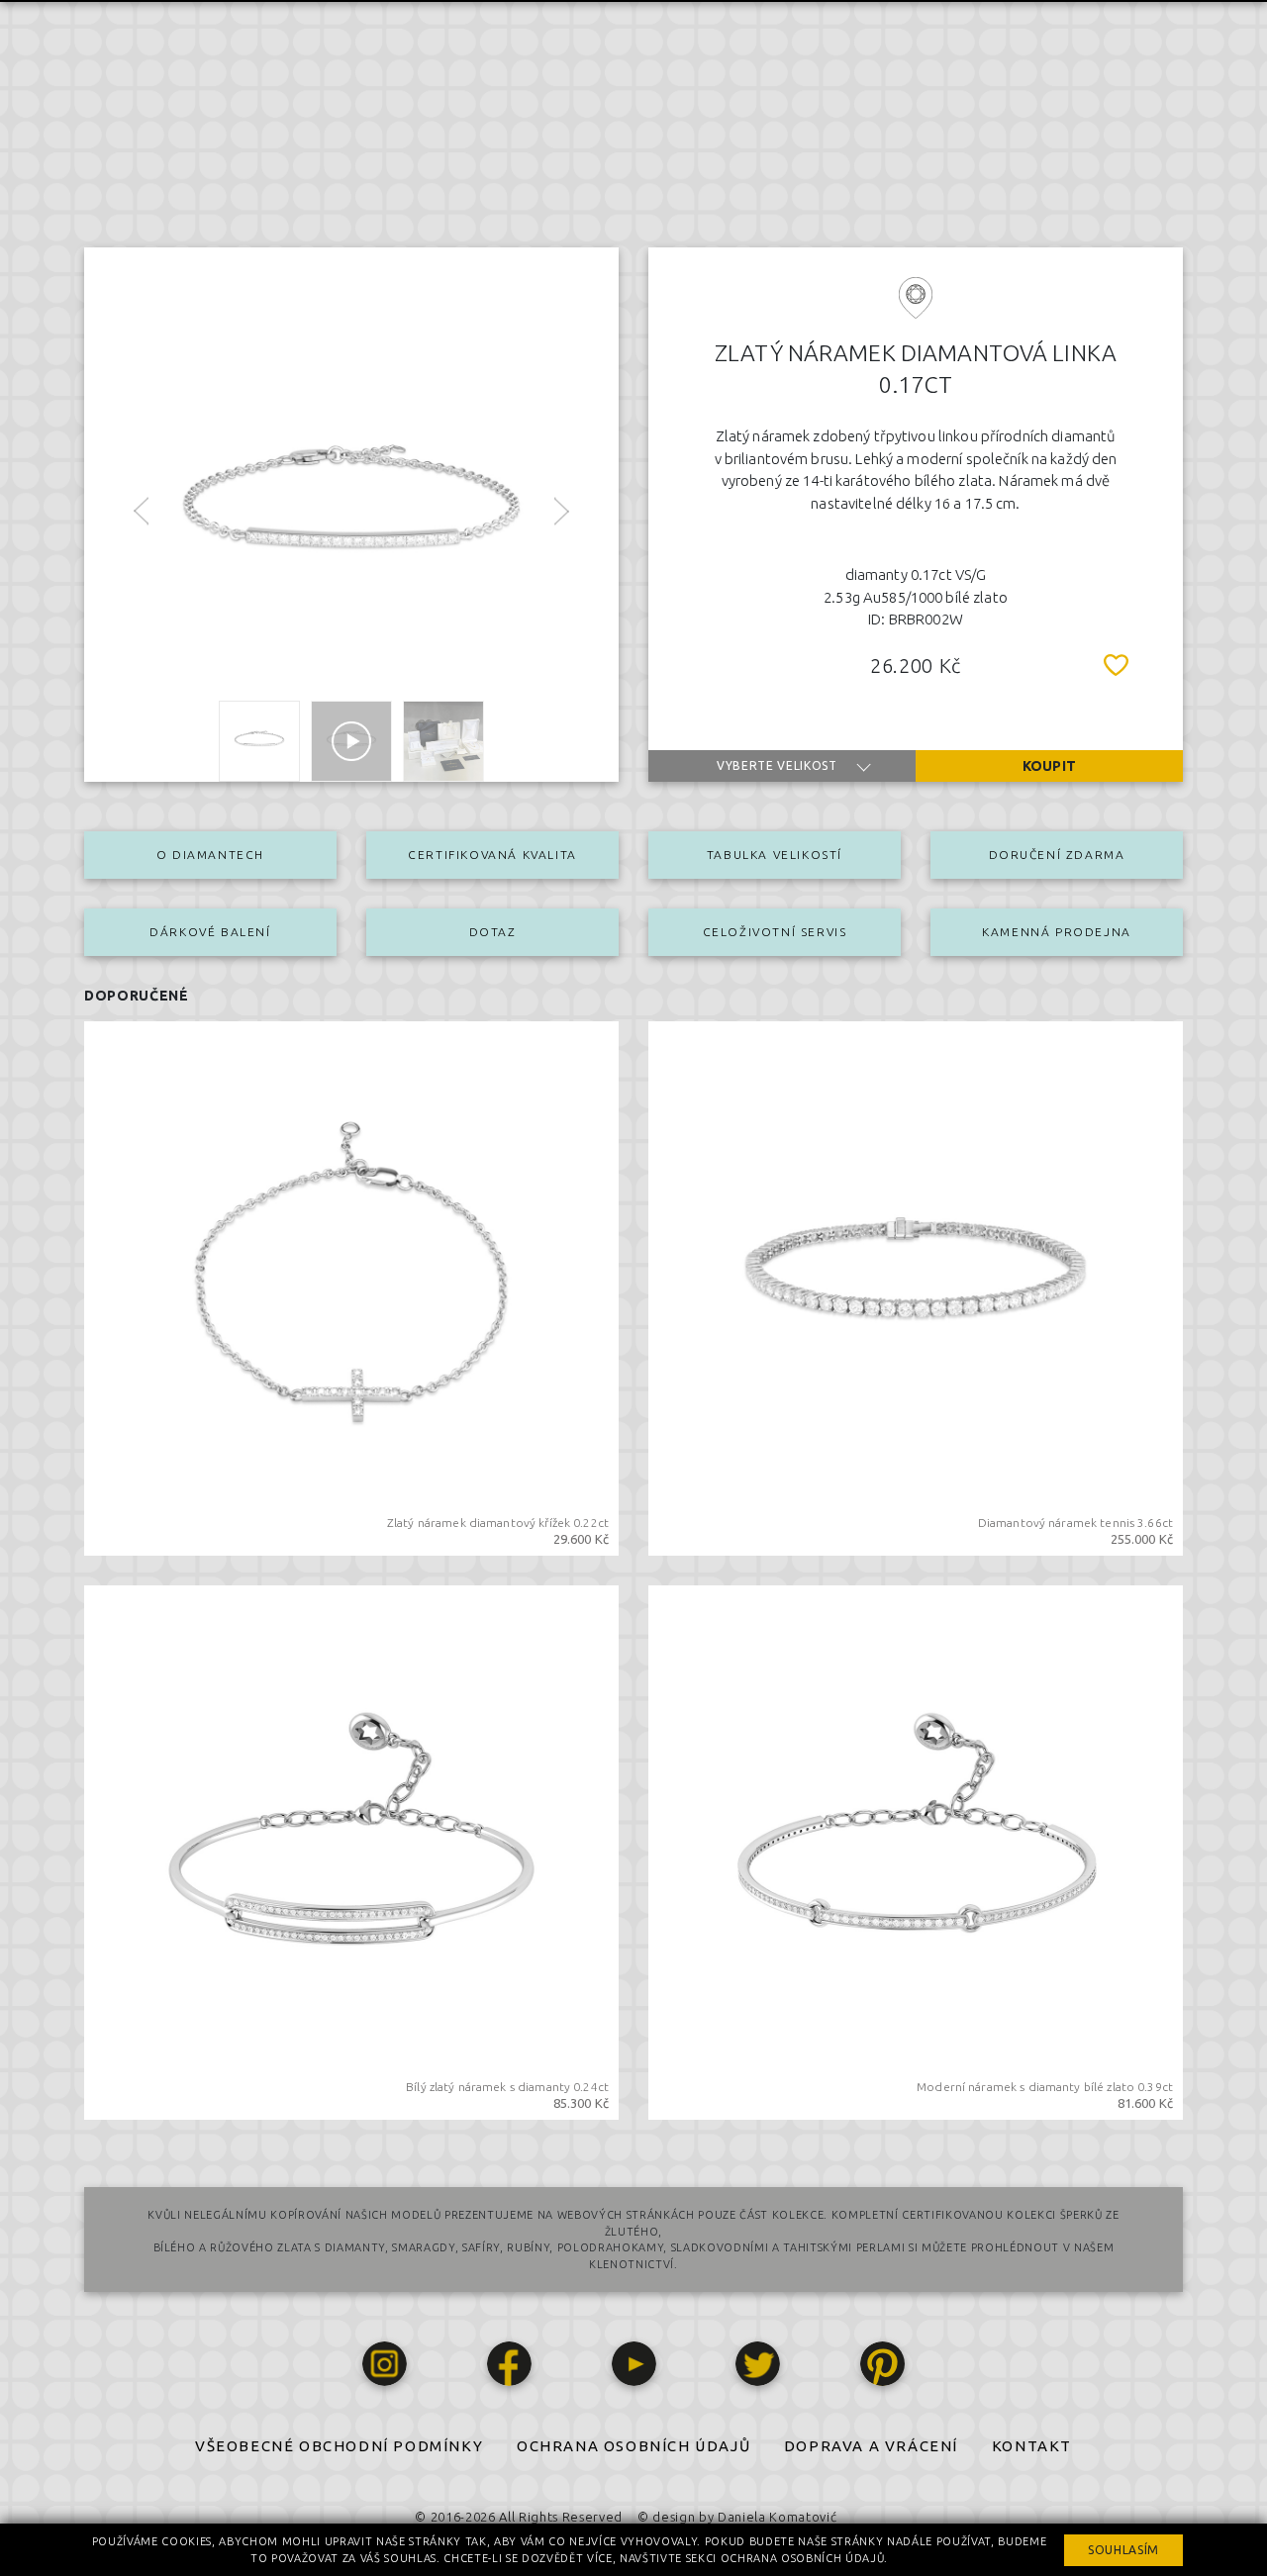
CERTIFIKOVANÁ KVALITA (492, 855)
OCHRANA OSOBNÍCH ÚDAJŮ (633, 2446)
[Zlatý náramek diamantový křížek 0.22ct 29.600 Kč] (351, 1287)
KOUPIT (1049, 766)
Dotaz (493, 932)
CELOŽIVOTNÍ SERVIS (775, 932)
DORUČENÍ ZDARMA (1057, 855)
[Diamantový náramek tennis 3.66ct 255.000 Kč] (916, 1287)
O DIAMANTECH (210, 855)
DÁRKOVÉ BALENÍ (210, 932)
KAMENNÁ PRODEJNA (1057, 932)
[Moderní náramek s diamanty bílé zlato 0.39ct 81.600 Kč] (916, 1851)
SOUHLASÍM (1123, 2550)
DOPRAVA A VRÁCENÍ (871, 2446)
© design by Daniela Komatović (737, 2517)
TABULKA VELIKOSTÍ (775, 855)
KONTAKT (1032, 2446)
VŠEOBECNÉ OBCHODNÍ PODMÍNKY (339, 2446)
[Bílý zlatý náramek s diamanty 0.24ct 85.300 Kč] (351, 1851)
